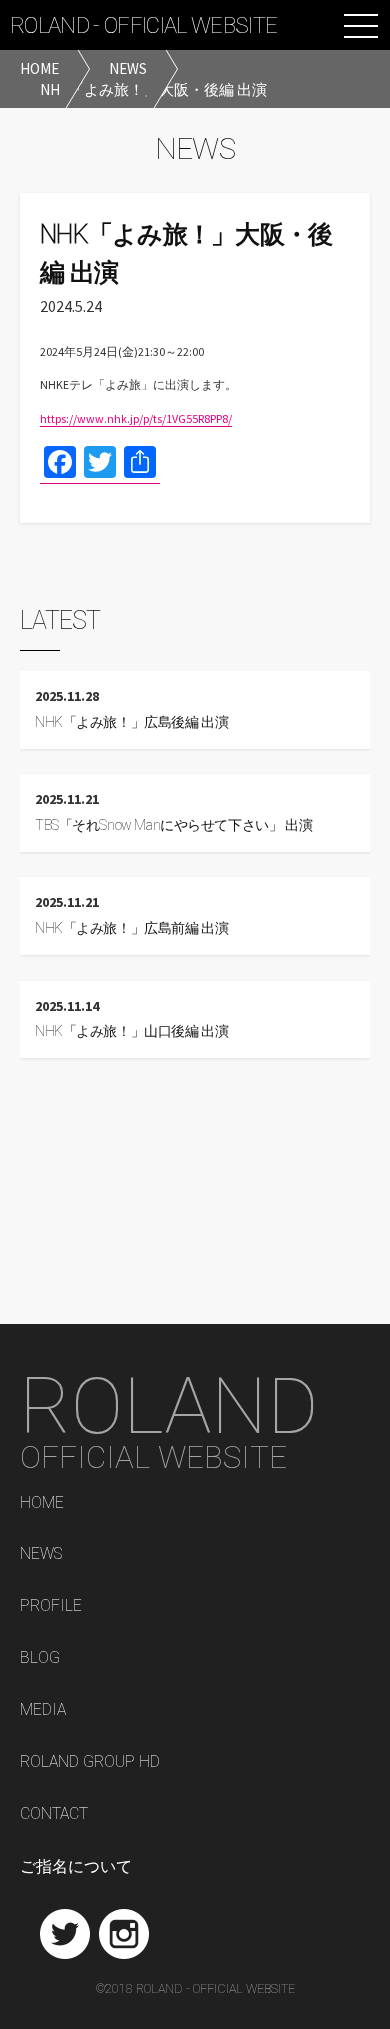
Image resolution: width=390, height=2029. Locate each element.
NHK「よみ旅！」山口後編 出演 (131, 1031)
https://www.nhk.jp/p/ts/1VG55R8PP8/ (136, 418)
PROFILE (51, 1606)
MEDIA (43, 1710)
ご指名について (76, 1866)
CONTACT (54, 1814)
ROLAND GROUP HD (90, 1762)
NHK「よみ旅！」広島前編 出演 (131, 928)
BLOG (40, 1658)
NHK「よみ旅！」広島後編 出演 (131, 722)
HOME (42, 1503)
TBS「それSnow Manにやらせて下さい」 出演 (173, 825)
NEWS (41, 1554)
